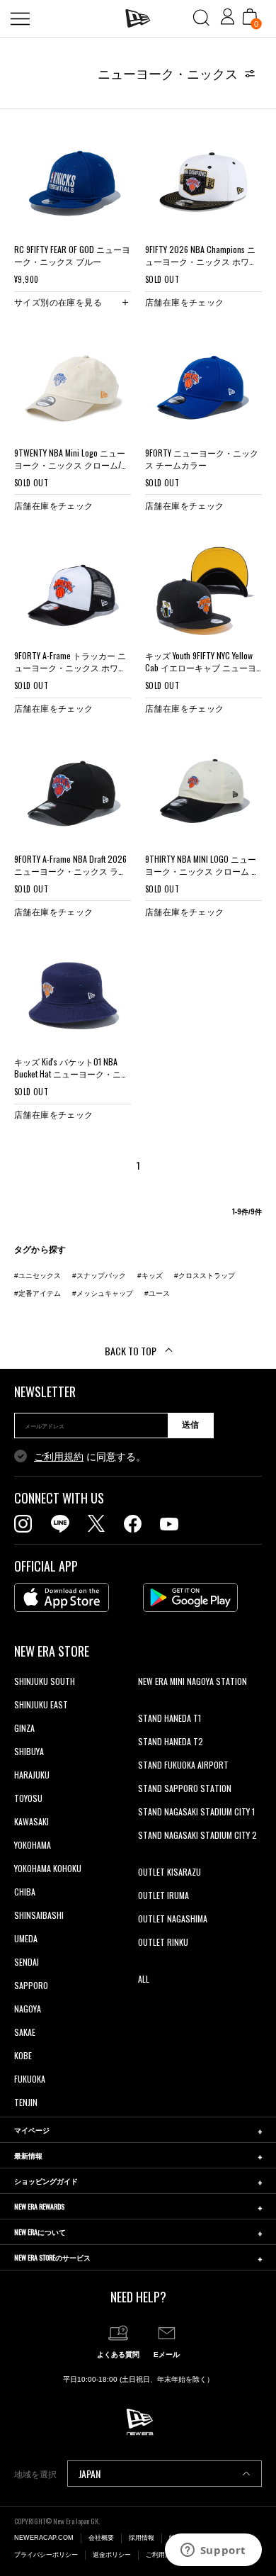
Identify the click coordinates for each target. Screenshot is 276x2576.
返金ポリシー (112, 2555)
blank (147, 1704)
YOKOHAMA (33, 1845)
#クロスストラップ (205, 1276)
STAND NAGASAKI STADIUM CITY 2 (197, 1835)
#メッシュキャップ (103, 1293)
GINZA (24, 1728)
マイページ (32, 2130)
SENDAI (27, 1962)
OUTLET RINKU (163, 1942)
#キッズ (150, 1276)
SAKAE (25, 2032)
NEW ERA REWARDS (39, 2206)
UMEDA (26, 1938)
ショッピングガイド (46, 2181)
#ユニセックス (38, 1276)
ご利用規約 (59, 1457)
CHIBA (25, 1892)
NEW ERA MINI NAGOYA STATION (192, 1681)
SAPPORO (31, 1985)
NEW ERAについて (40, 2232)
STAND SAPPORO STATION (185, 1788)
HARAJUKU (32, 1775)
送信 (190, 1425)
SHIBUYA (29, 1751)
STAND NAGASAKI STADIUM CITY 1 (196, 1811)
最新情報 (28, 2155)
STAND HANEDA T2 (171, 1741)
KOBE (23, 2055)
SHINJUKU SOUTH (45, 1681)
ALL (144, 1979)
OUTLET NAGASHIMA (173, 1919)
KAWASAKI (31, 1821)
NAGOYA (28, 2009)
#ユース (157, 1293)
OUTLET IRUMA (163, 1895)
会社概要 (101, 2538)
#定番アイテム (38, 1293)
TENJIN (26, 2102)
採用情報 (142, 2538)
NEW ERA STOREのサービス (52, 2257)
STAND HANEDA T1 (169, 1718)
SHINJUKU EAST (41, 1704)
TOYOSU (28, 1798)
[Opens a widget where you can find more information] (213, 2551)
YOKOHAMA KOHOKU (48, 1868)
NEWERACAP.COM (44, 2538)
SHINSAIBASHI (39, 1915)
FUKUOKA (30, 2079)
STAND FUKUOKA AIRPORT (183, 1765)
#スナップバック (99, 1276)
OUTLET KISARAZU (169, 1872)
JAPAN (90, 2474)
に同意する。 (90, 1457)
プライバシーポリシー (46, 2555)
